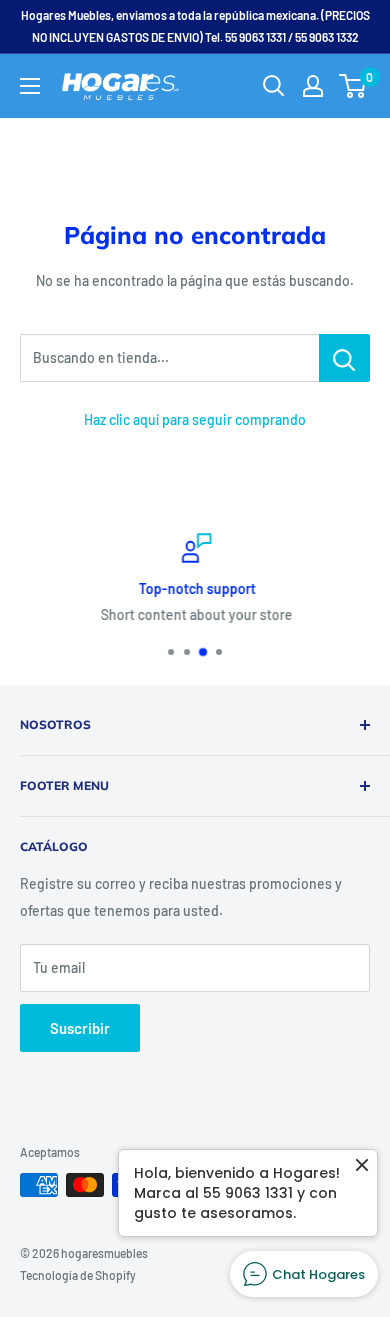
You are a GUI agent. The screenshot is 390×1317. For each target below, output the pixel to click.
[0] (353, 86)
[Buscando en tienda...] (344, 358)
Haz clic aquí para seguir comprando (195, 419)
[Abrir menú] (30, 86)
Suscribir (80, 1028)
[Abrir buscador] (274, 86)
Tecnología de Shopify (78, 1275)
